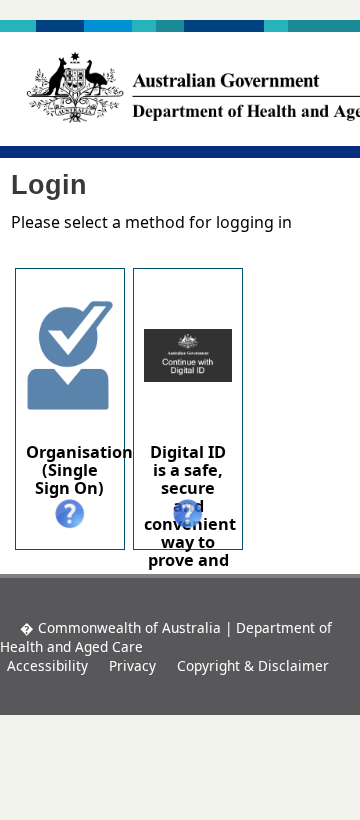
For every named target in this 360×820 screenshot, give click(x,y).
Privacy (132, 665)
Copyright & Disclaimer (253, 665)
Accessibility (47, 665)
